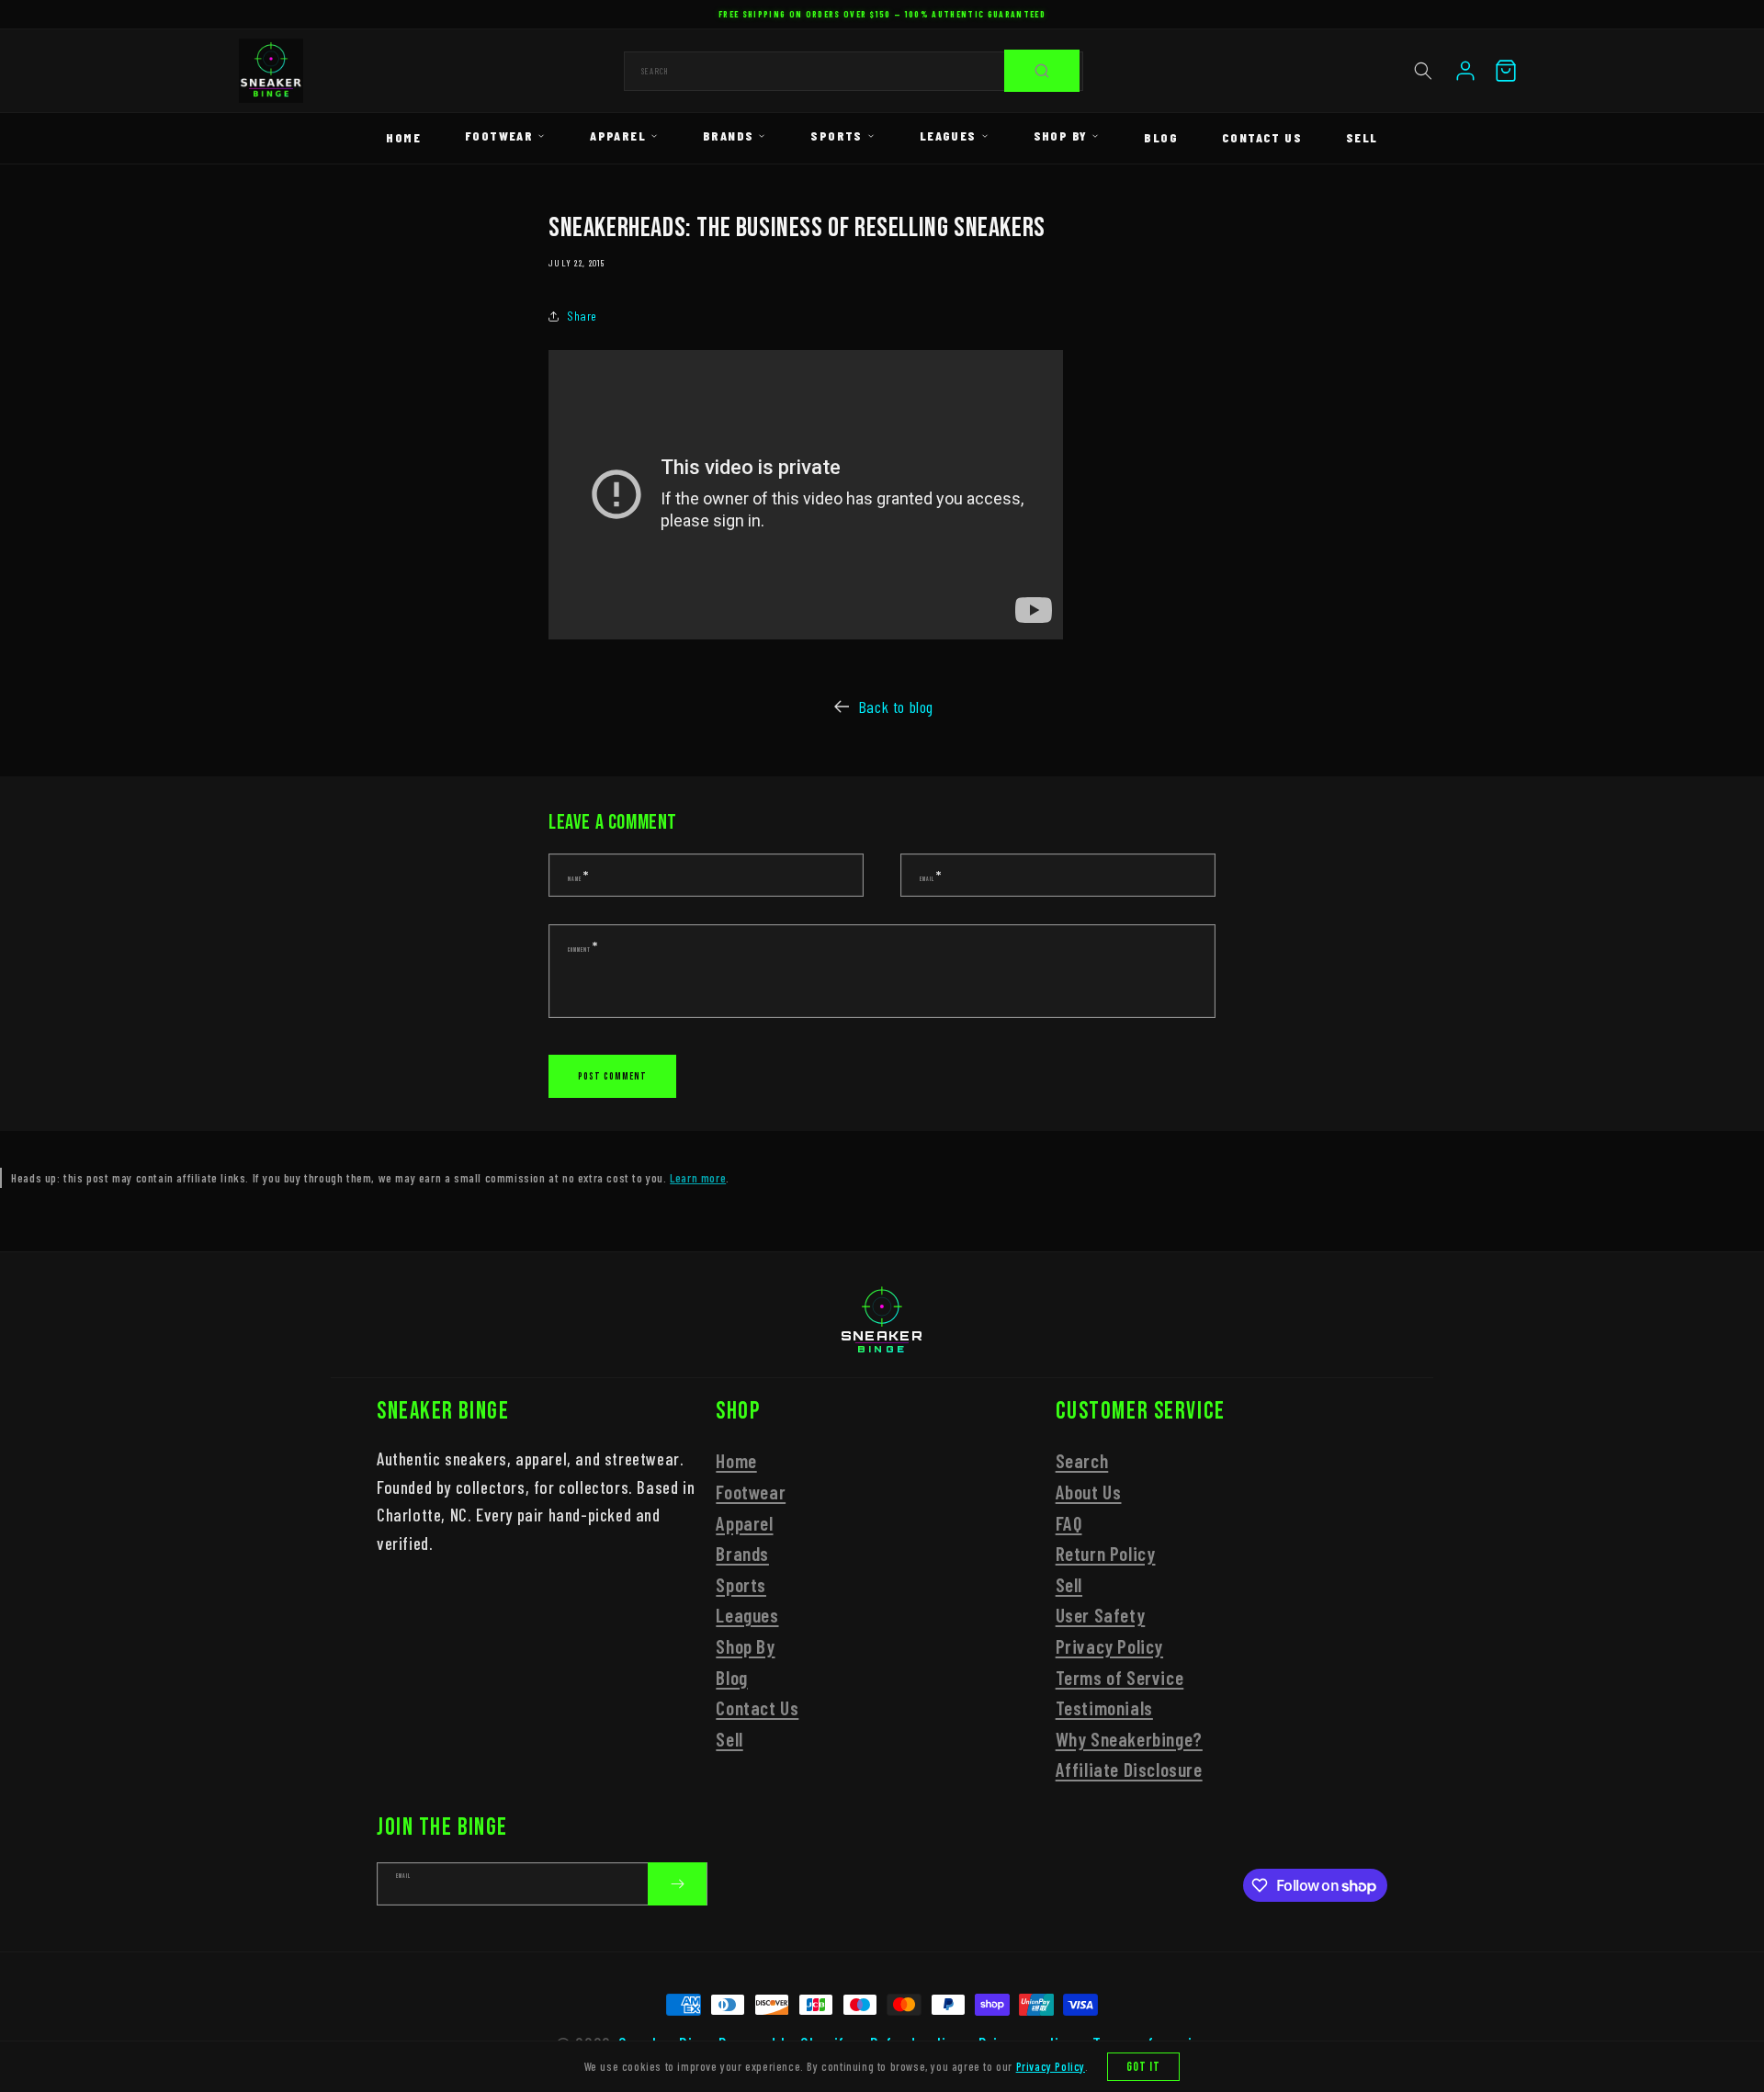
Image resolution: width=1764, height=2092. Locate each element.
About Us (1089, 1492)
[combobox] (854, 71)
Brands (728, 136)
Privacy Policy (1109, 1646)
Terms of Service (1120, 1677)
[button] (1423, 71)
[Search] (1042, 71)
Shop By (1061, 136)
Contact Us (1262, 137)
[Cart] (1506, 71)
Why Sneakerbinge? (1129, 1739)
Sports (836, 136)
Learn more (698, 1177)
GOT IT (1144, 2067)
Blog (1161, 137)
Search (1082, 1461)
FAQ (1069, 1523)
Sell (1362, 137)
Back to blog (896, 707)
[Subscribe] (677, 1884)
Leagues (948, 136)
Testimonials (1104, 1708)
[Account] (1465, 71)
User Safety (1101, 1616)
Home (403, 137)
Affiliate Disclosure (1129, 1770)
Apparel (618, 136)
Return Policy (1106, 1553)
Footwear (499, 136)
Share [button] (582, 316)
